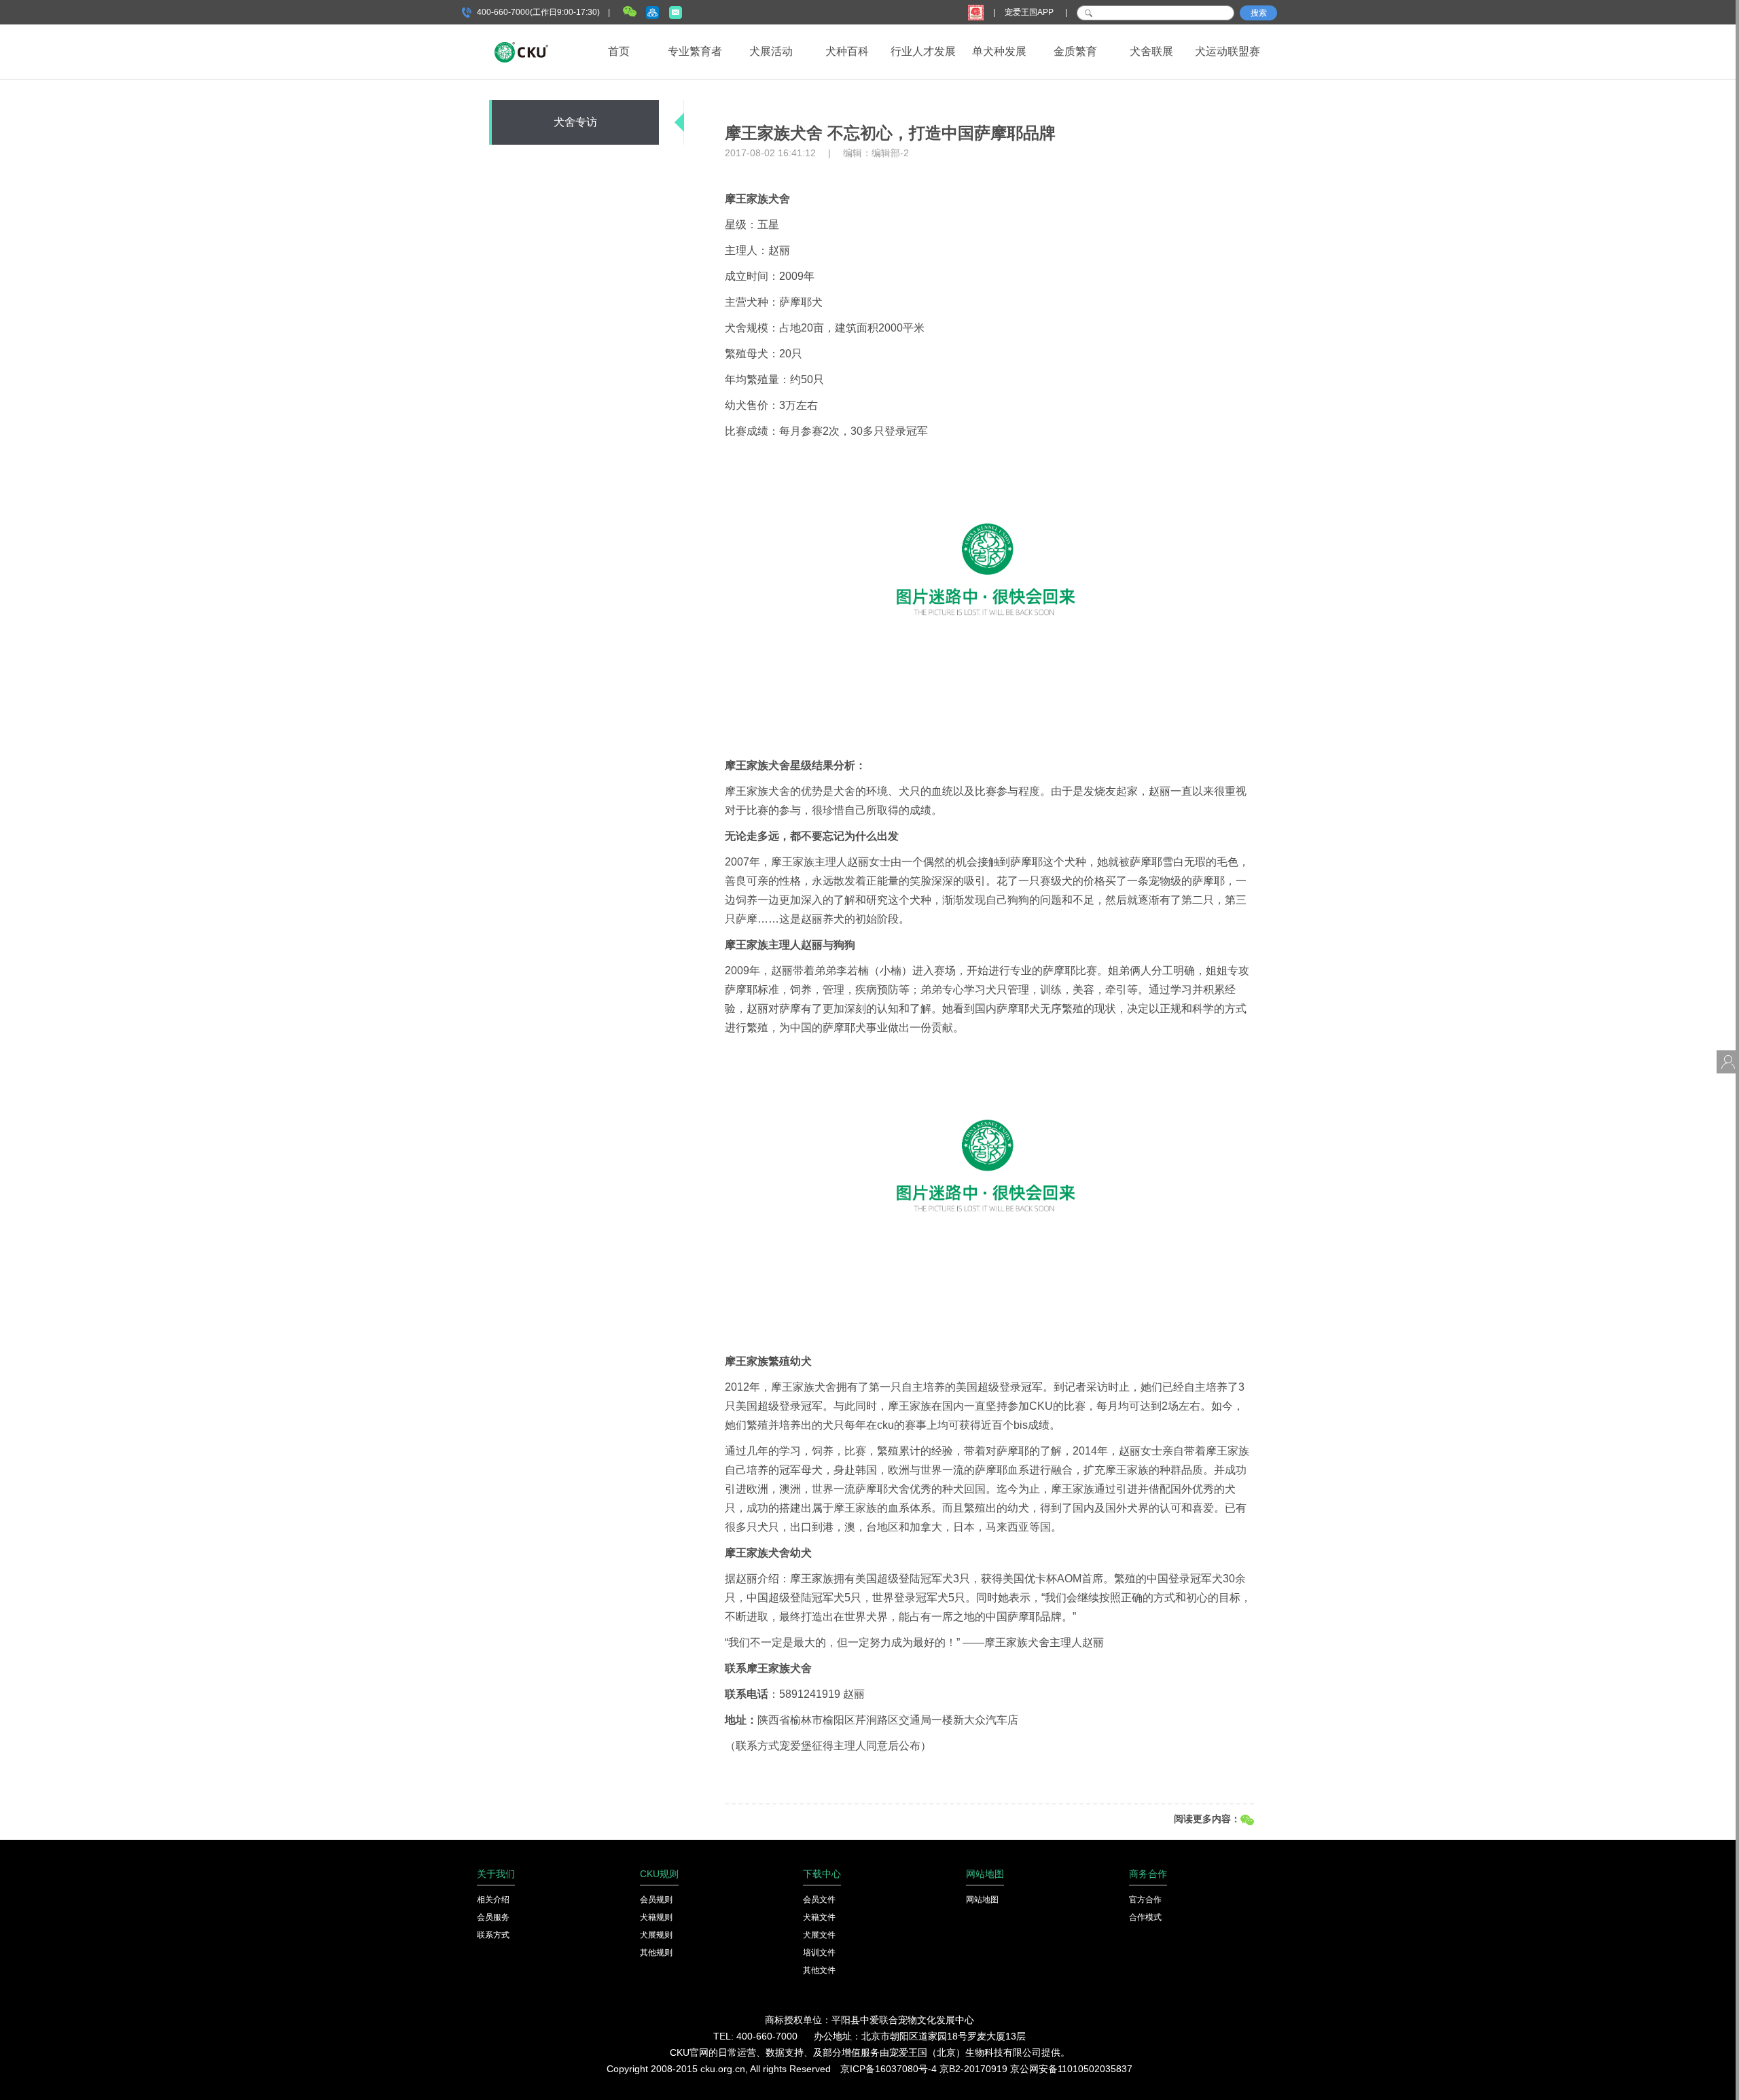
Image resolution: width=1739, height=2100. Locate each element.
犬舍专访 (575, 122)
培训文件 (819, 1953)
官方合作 (1145, 1900)
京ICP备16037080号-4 (889, 2069)
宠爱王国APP (1030, 12)
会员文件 (819, 1900)
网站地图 (982, 1900)
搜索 (1259, 13)
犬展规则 (656, 1935)
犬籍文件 (819, 1917)
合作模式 (1145, 1917)
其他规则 (656, 1953)
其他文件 (819, 1970)
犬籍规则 (656, 1917)
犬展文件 (819, 1935)
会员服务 (493, 1917)
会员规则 (656, 1900)
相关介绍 (493, 1900)
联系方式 (493, 1935)
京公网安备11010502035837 (1071, 2069)
